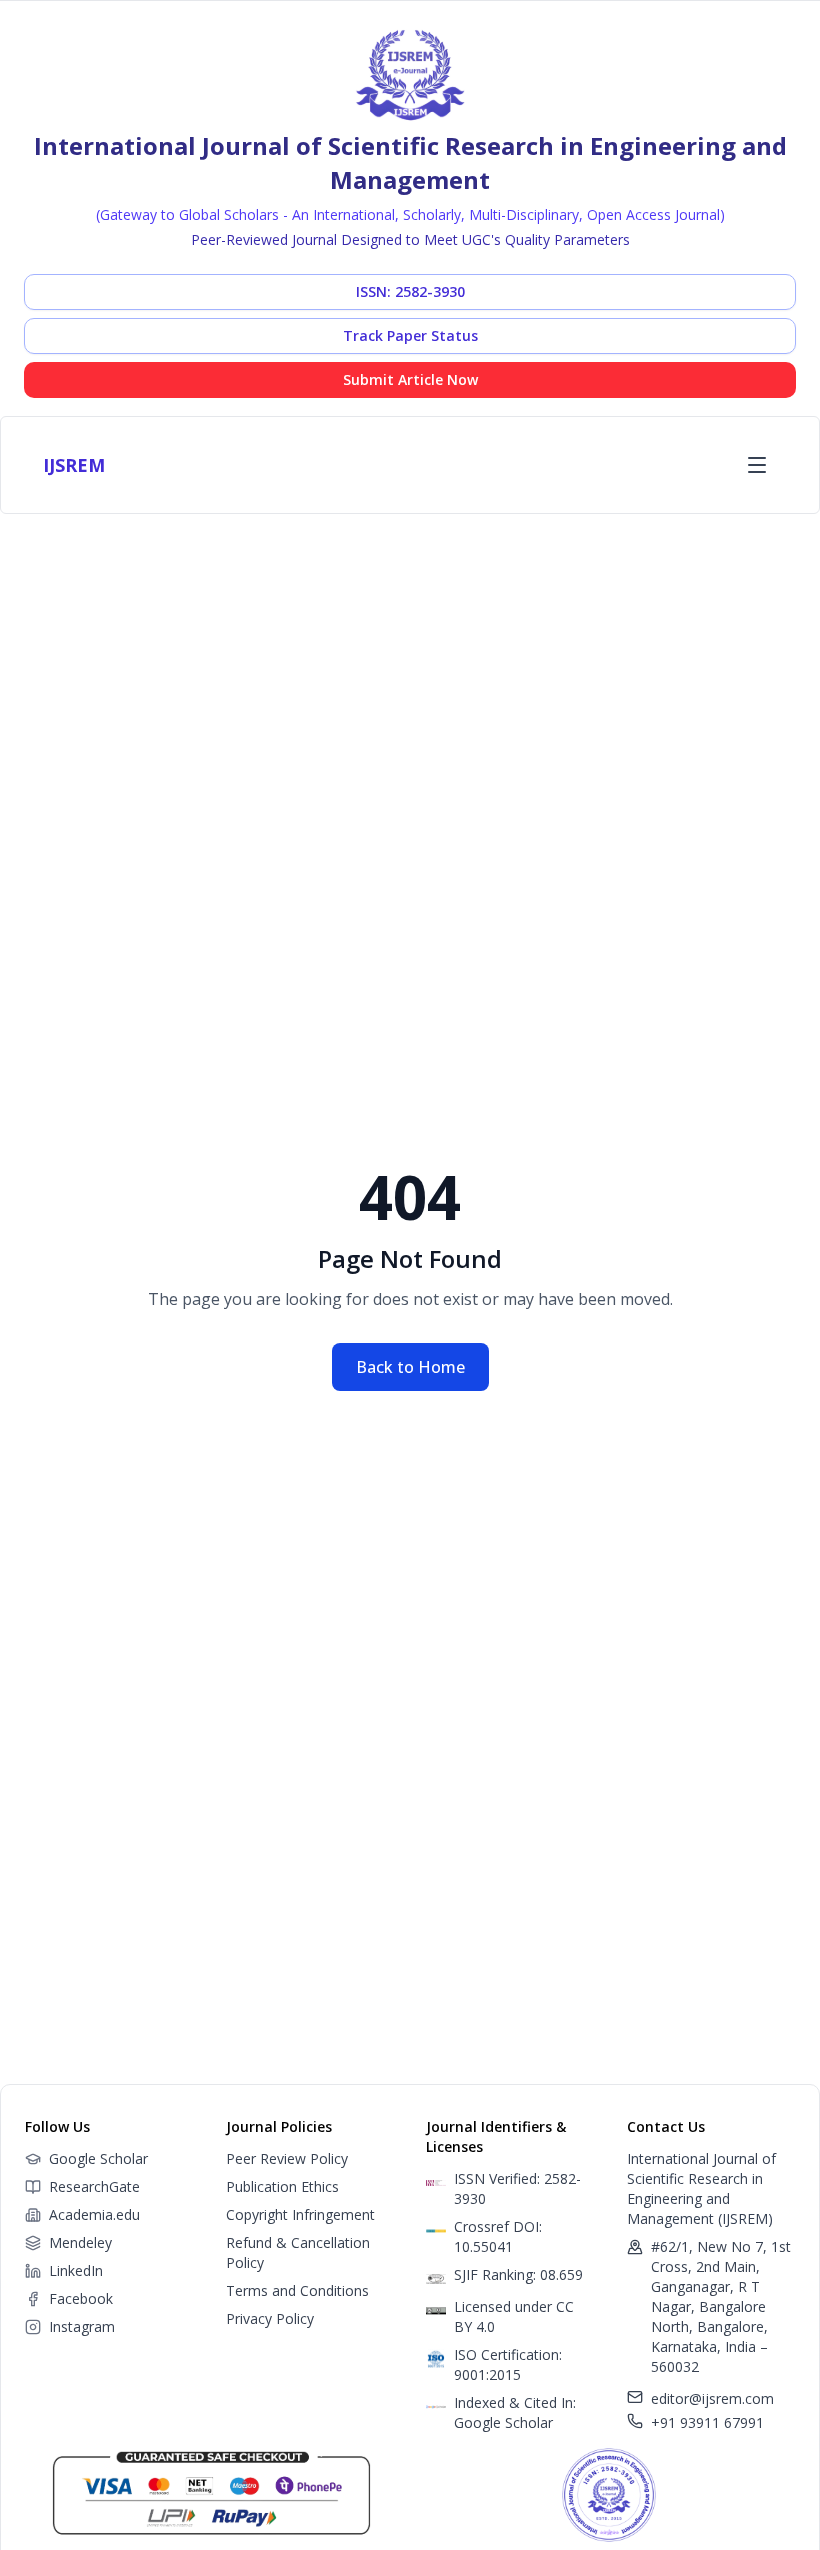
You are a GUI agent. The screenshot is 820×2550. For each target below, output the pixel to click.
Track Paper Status (410, 335)
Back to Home (410, 1367)
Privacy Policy (270, 2318)
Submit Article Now (410, 379)
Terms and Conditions (297, 2290)
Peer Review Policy (287, 2158)
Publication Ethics (282, 2186)
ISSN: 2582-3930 (410, 291)
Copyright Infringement (300, 2214)
